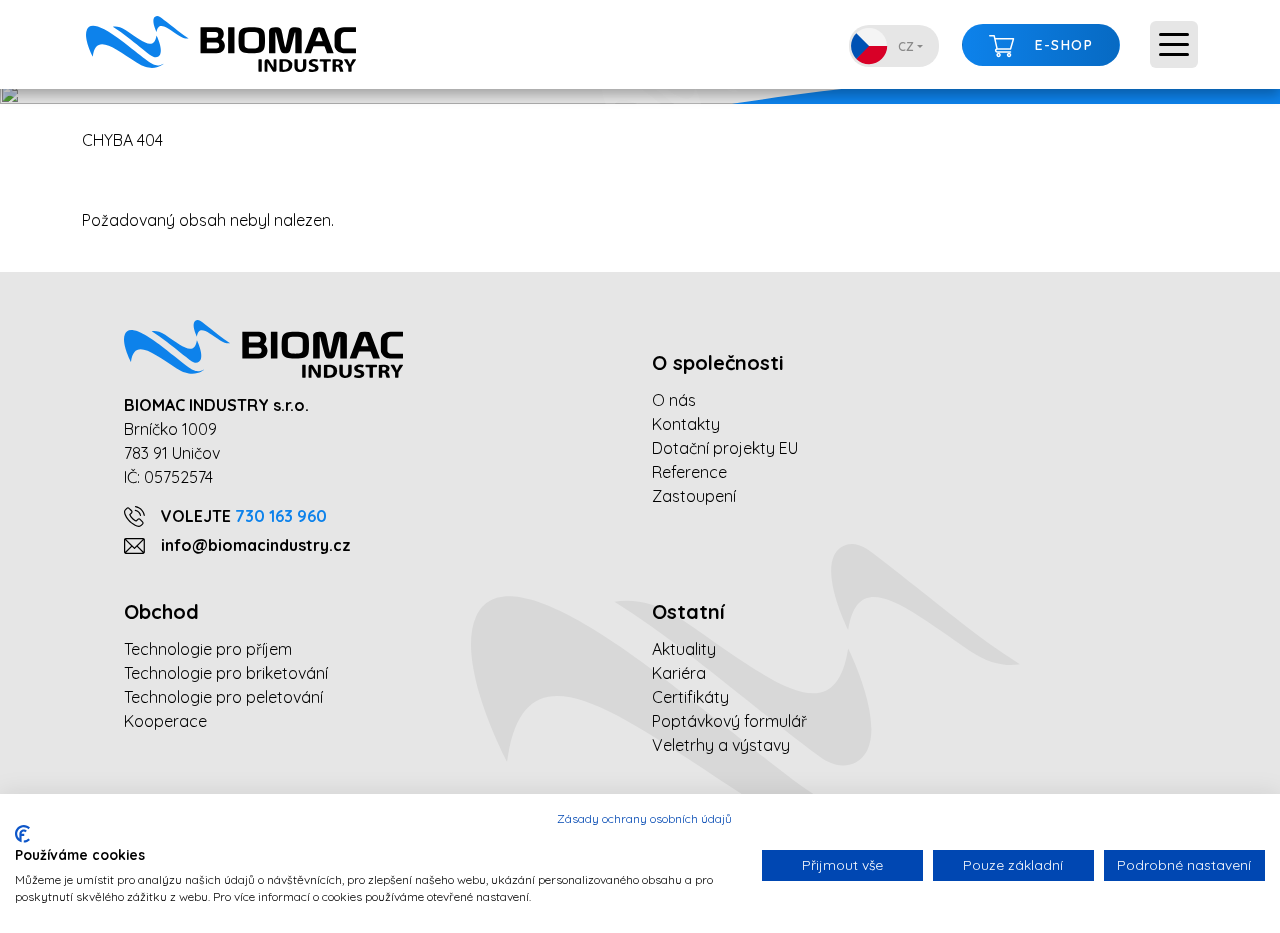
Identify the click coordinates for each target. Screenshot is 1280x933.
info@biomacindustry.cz (256, 545)
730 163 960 (281, 516)
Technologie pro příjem (208, 649)
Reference (689, 472)
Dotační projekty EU (725, 448)
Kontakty (686, 424)
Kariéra (679, 673)
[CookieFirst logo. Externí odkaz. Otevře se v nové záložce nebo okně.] (22, 834)
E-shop (1064, 45)
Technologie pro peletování (223, 697)
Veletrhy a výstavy (721, 745)
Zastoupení (694, 496)
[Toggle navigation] (1174, 45)
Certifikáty (690, 697)
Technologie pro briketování (226, 673)
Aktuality (684, 649)
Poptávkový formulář (729, 721)
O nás (674, 400)
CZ (906, 46)
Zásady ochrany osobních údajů (644, 818)
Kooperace (165, 721)
